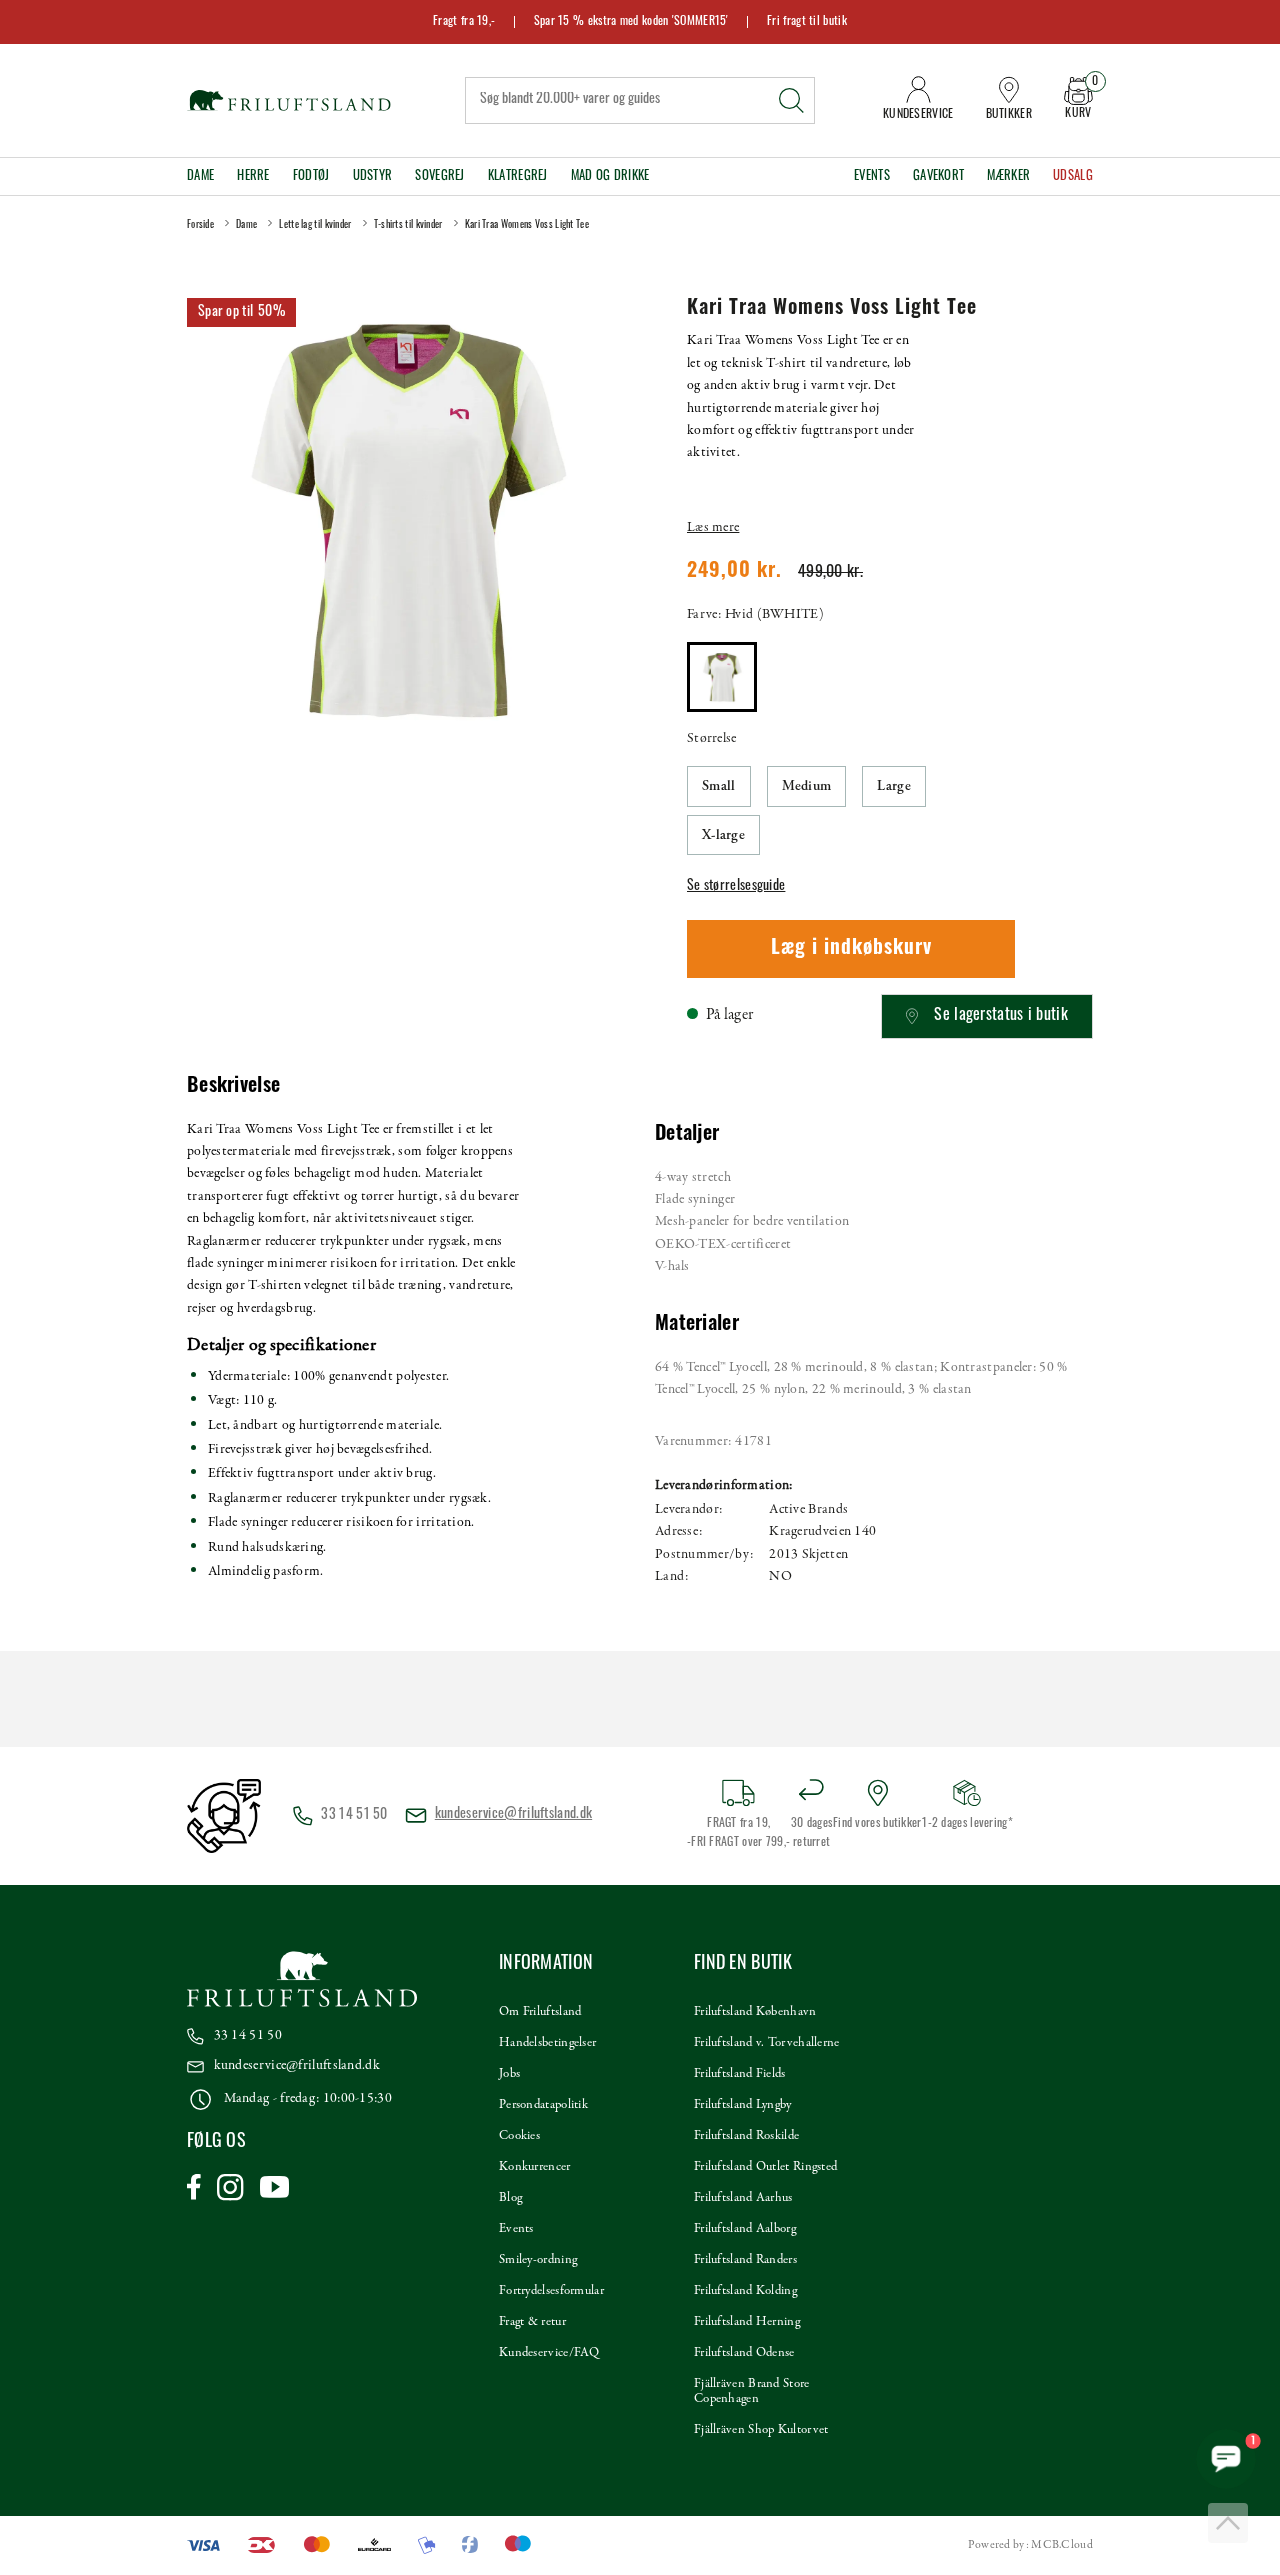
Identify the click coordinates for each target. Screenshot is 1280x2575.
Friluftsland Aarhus (743, 2198)
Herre (253, 176)
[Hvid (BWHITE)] (722, 677)
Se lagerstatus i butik (1001, 1016)
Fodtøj (311, 176)
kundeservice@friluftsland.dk (513, 1814)
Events (872, 176)
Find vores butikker (877, 1824)
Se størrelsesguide (736, 886)
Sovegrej (439, 176)
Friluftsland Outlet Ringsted (765, 2167)
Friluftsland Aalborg (745, 2229)
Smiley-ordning (538, 2260)
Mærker (1008, 176)
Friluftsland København (755, 2012)
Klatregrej (518, 176)
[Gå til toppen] (1228, 2523)
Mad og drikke (610, 176)
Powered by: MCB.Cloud (1030, 2545)
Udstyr (373, 176)
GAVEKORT (938, 176)
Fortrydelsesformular (551, 2291)
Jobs (509, 2074)
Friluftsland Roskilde (746, 2136)
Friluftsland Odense (744, 2353)
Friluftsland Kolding (745, 2291)
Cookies (519, 2136)
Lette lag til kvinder (315, 225)
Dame (200, 176)
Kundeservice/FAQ (549, 2353)
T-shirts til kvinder (408, 225)
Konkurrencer (535, 2167)
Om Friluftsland (540, 2012)
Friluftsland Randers (745, 2260)
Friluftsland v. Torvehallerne (767, 2043)
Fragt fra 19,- (464, 22)
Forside (200, 225)
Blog (510, 2198)
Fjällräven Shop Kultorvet (761, 2430)
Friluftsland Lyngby (743, 2105)
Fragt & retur (532, 2322)
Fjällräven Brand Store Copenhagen (752, 2391)
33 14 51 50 (248, 2035)
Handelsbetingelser (547, 2043)
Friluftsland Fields (740, 2074)
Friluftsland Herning (747, 2322)
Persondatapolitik (543, 2105)
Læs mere (713, 527)
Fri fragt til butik (807, 22)
